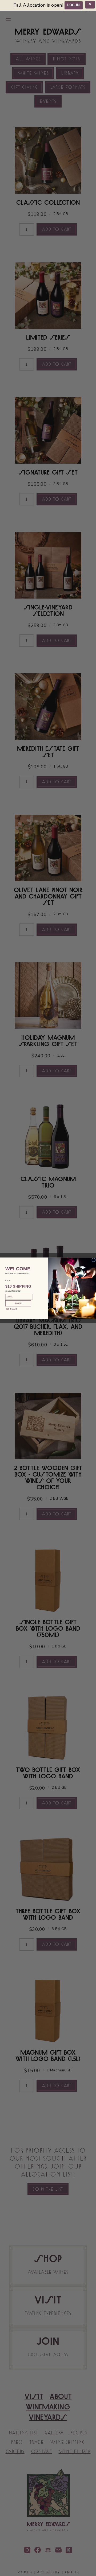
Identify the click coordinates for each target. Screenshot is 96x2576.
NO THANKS (12, 1309)
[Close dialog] (94, 1260)
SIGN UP (18, 1303)
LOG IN (74, 5)
